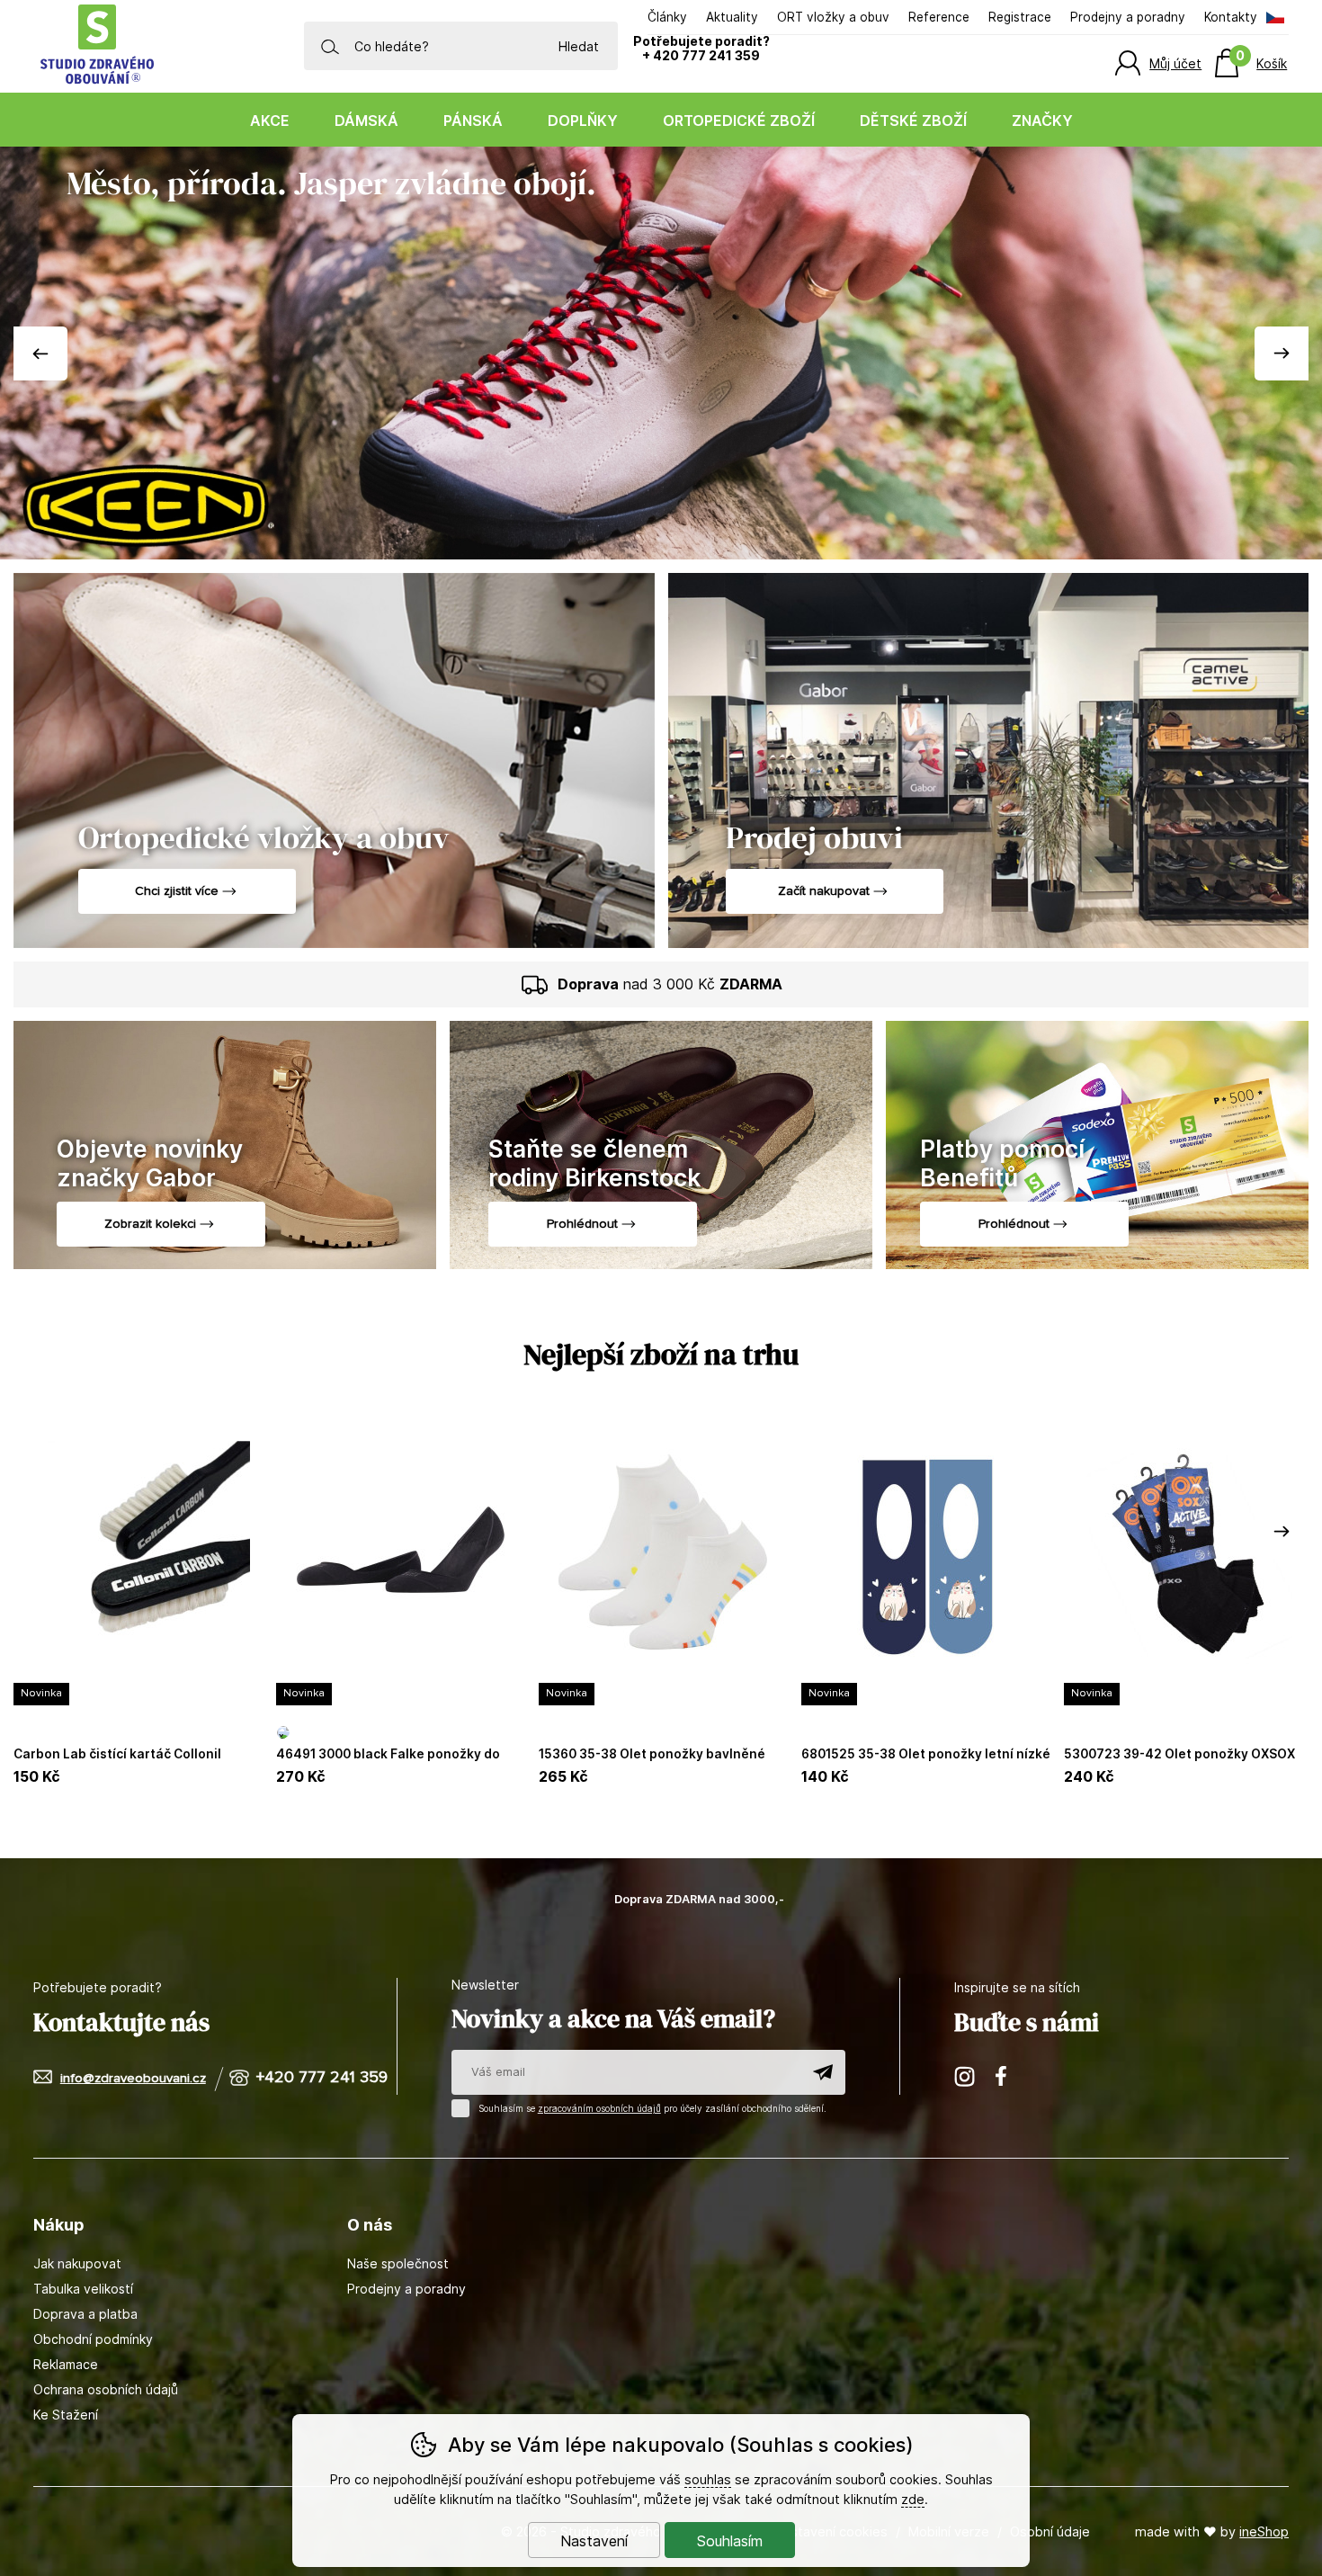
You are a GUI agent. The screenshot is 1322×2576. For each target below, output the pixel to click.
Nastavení (594, 2541)
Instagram (966, 2075)
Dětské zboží (913, 121)
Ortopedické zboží (739, 121)
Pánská (473, 121)
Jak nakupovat (77, 2263)
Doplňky (583, 121)
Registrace (1020, 17)
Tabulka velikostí (83, 2289)
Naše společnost (398, 2263)
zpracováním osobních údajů (599, 2108)
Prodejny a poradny (1128, 17)
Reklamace (66, 2364)
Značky (1042, 121)
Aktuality (732, 17)
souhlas (708, 2479)
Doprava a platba (85, 2314)
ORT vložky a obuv (833, 17)
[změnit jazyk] (1274, 18)
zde (913, 2499)
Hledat (579, 46)
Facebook (1007, 2075)
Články (667, 17)
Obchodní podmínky (93, 2339)
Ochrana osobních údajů (106, 2389)
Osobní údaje (1050, 2531)
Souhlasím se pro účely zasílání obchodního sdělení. (651, 2108)
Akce (270, 121)
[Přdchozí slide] (40, 353)
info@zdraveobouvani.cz (133, 2078)
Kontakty (1231, 17)
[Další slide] (1282, 353)
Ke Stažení (66, 2415)
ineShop (1264, 2531)
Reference (939, 17)
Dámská (366, 121)
